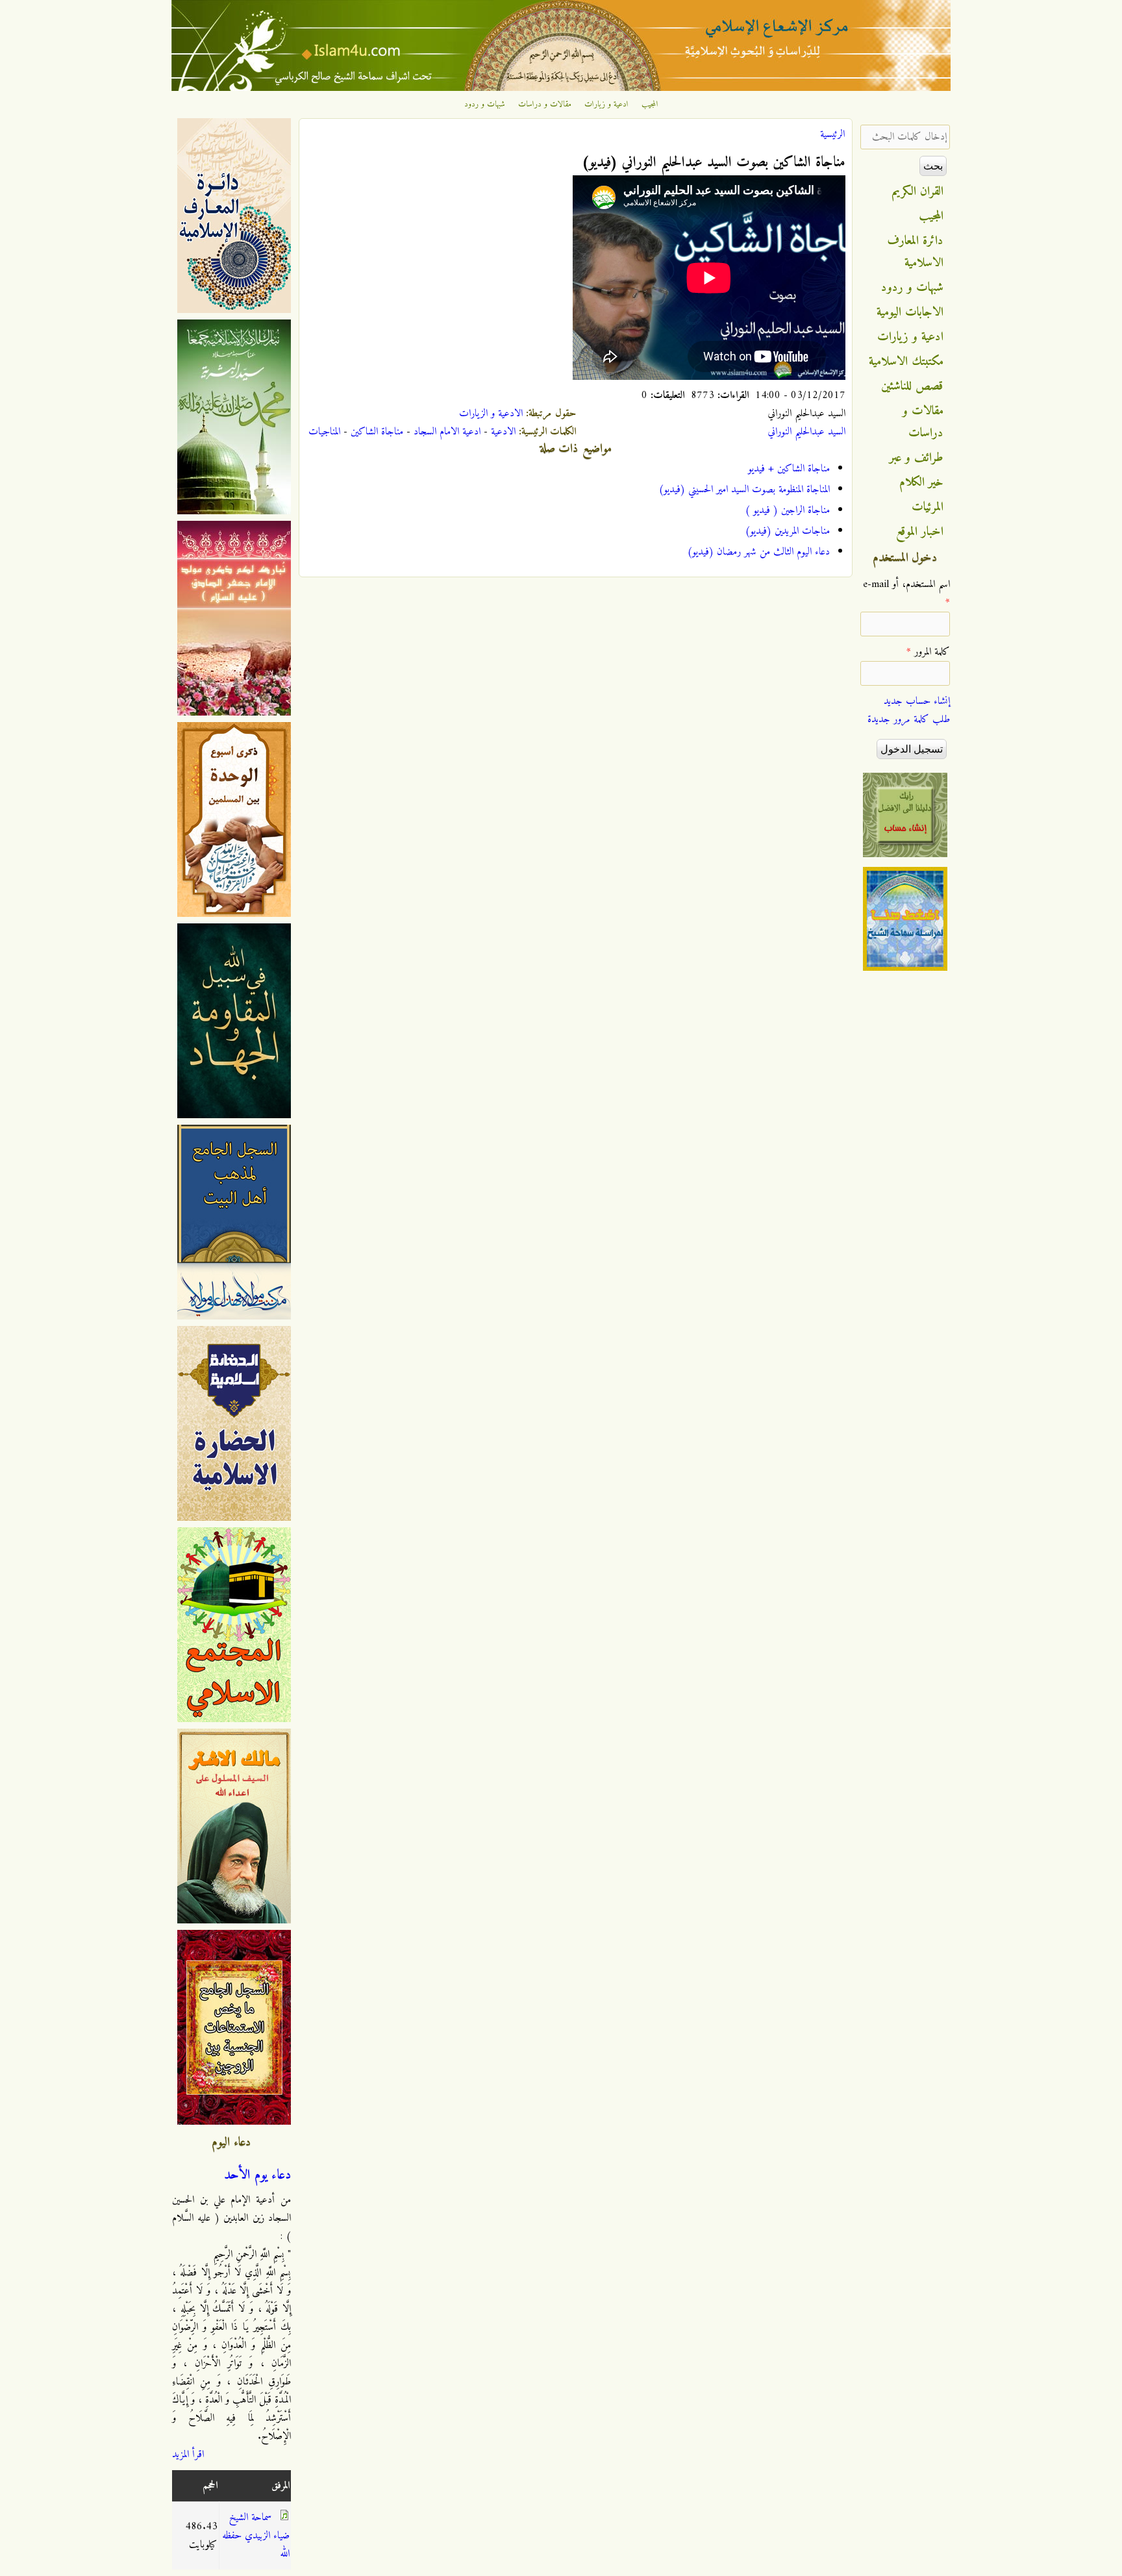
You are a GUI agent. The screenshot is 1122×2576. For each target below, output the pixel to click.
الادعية (503, 432)
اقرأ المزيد (188, 2455)
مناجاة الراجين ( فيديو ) (787, 510)
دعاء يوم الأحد (257, 2175)
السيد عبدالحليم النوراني (806, 432)
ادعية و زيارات (606, 105)
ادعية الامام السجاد (447, 432)
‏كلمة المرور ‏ (928, 652)
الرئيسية (832, 134)
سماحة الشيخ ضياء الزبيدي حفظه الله (256, 2536)
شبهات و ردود (485, 105)
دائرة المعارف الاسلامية (916, 252)
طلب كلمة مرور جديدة (909, 719)
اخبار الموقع (920, 532)
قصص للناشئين (912, 386)
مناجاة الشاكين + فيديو (789, 469)
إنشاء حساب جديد (917, 701)
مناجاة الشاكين (377, 432)
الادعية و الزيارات (491, 414)
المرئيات (928, 507)
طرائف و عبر (916, 458)
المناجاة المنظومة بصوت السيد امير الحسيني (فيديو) (744, 490)
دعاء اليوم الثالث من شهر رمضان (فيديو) (758, 552)
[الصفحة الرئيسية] (561, 88)
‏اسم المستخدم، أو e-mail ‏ (906, 594)
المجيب (650, 105)
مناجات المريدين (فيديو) (787, 531)
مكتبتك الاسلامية (906, 362)
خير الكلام (921, 482)
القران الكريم (918, 192)
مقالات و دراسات (545, 105)
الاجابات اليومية (910, 312)
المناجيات (324, 432)
